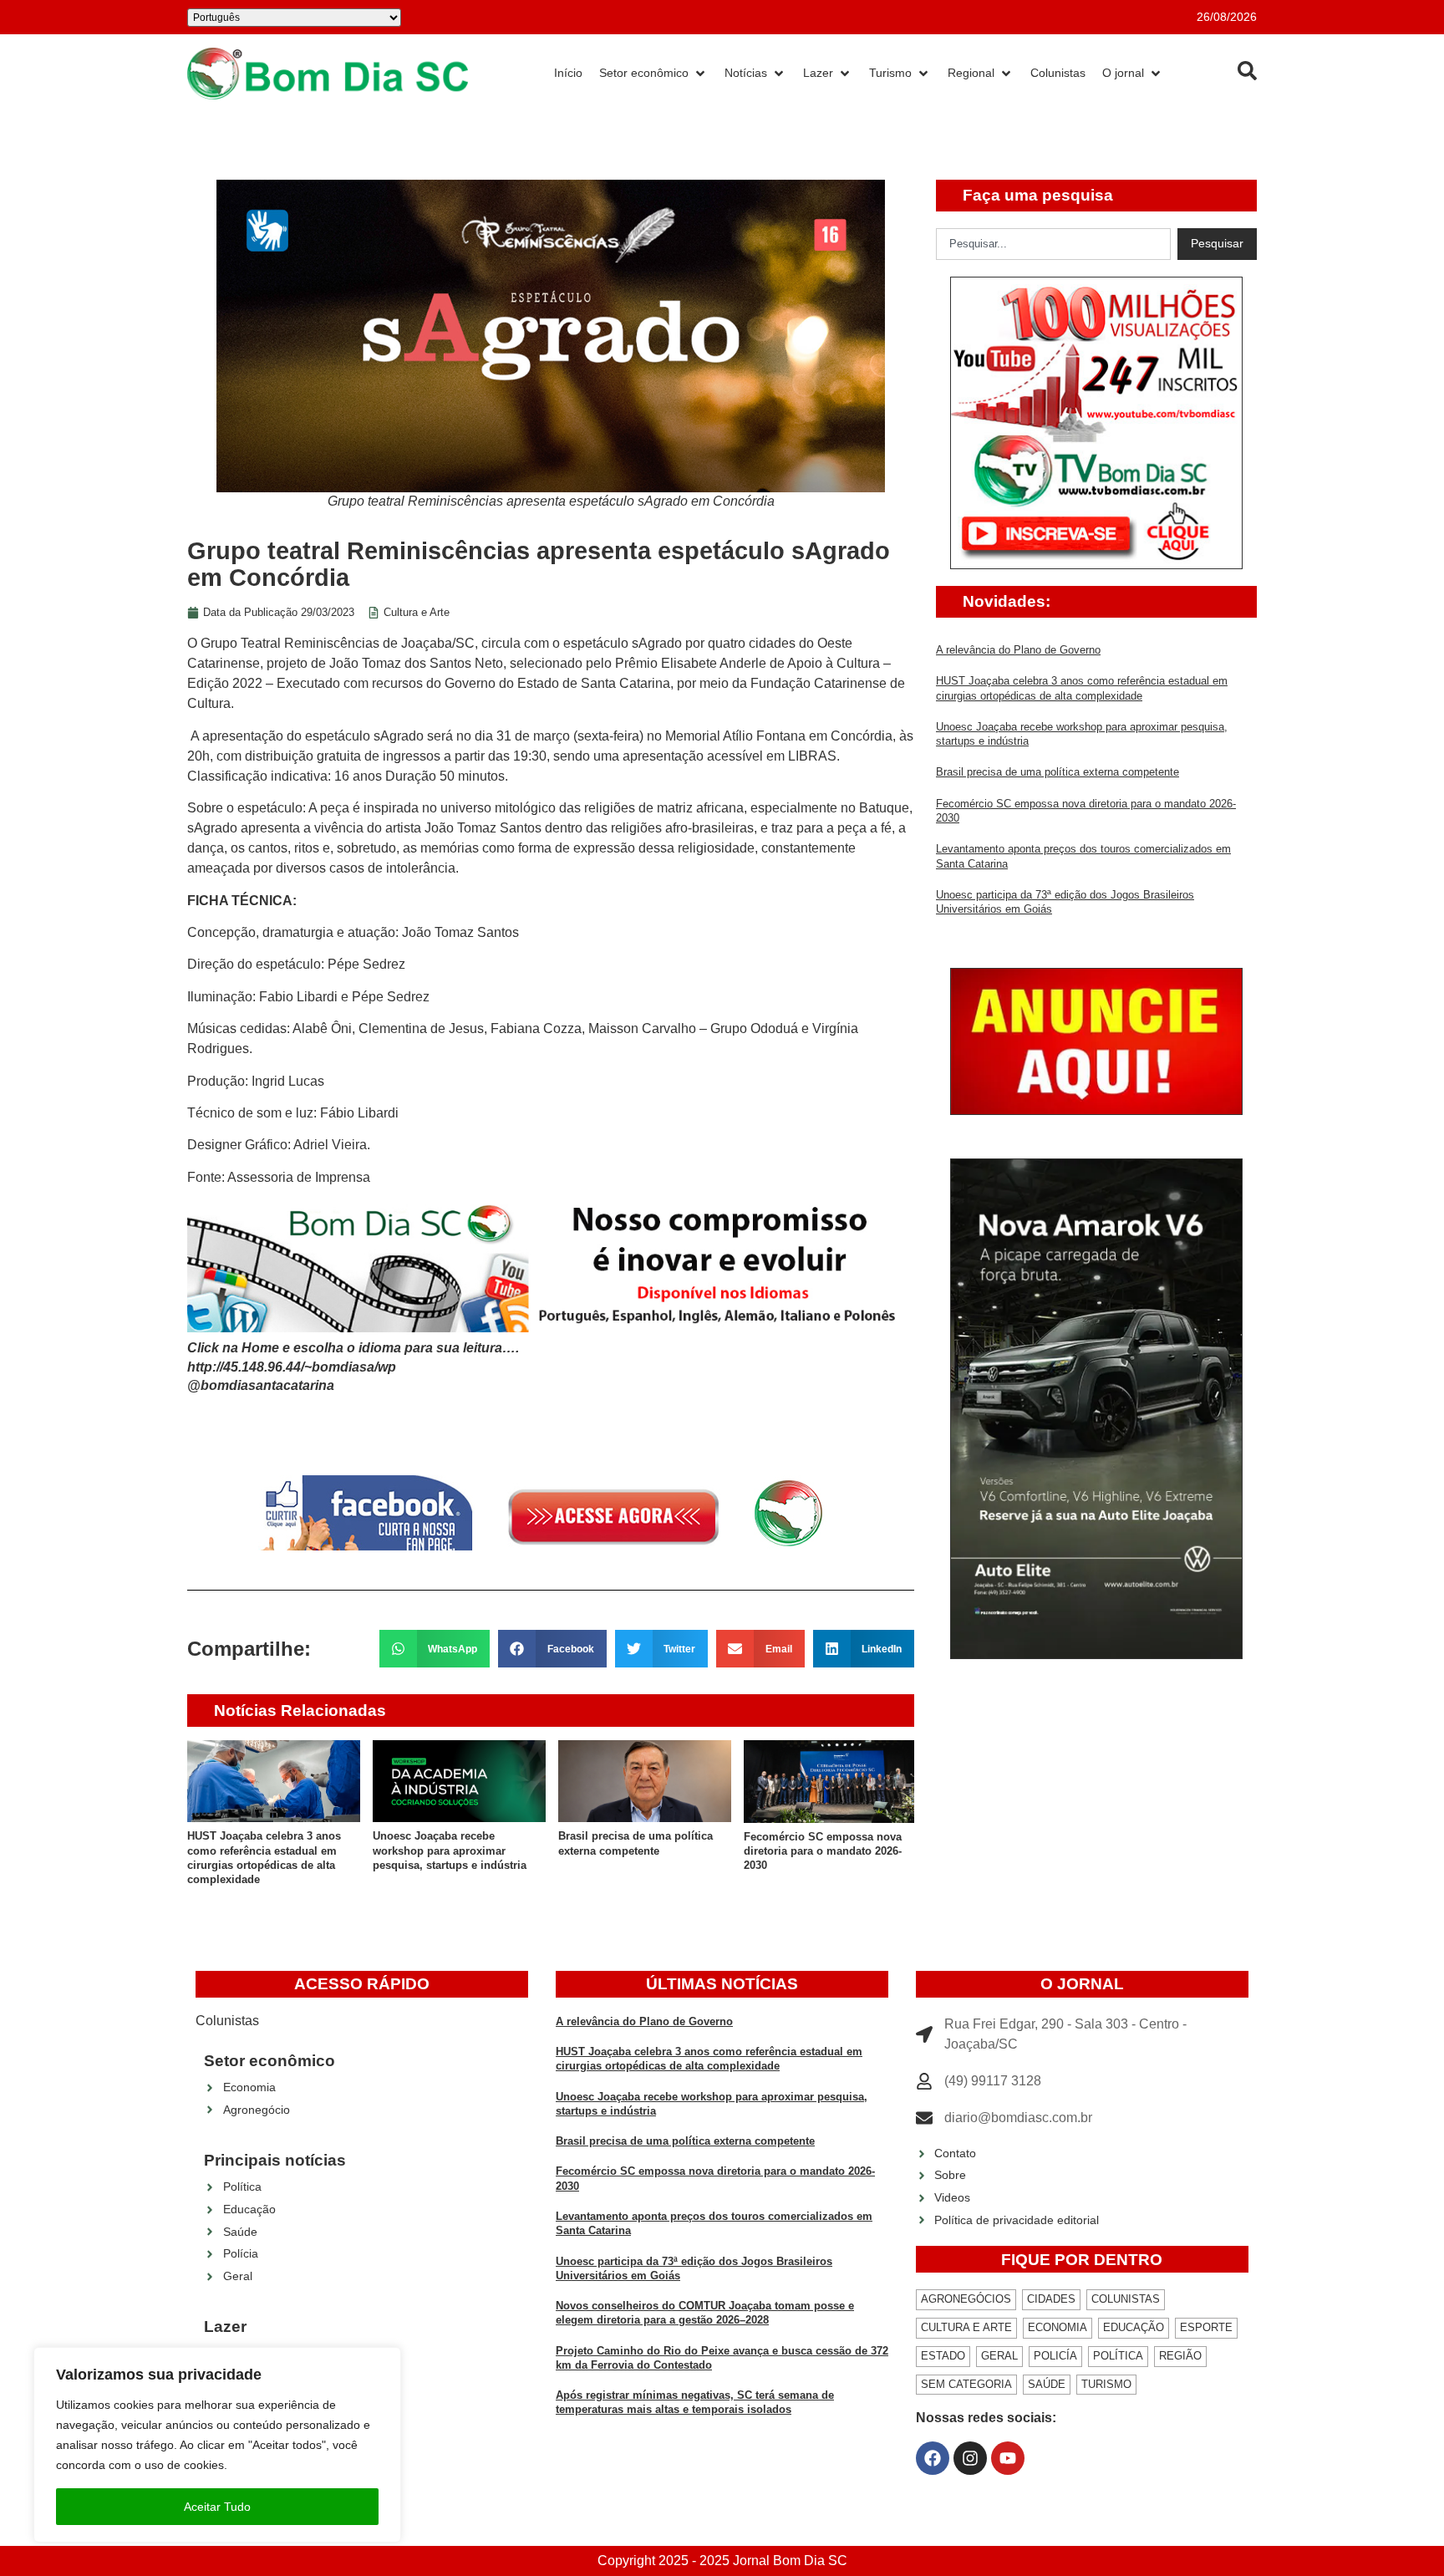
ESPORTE (1206, 2327)
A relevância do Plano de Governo (1018, 650)
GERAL (999, 2356)
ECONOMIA (1058, 2327)
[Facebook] (933, 2458)
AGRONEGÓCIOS (966, 2299)
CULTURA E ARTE (966, 2327)
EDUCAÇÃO (1134, 2327)
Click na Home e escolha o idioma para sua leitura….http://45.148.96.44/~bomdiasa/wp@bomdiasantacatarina (353, 1367)
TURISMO (1106, 2384)
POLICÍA (1055, 2356)
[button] (435, 1649)
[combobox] (1053, 244)
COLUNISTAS (1126, 2299)
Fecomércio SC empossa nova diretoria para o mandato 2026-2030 (823, 1851)
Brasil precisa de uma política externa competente (1058, 772)
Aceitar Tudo (217, 2507)
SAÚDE (1047, 2384)
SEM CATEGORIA (966, 2384)
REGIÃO (1180, 2356)
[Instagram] (970, 2458)
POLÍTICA (1118, 2356)
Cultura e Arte (417, 612)
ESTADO (943, 2356)
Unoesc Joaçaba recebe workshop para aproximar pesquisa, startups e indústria (450, 1851)
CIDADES (1051, 2299)
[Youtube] (1008, 2458)
